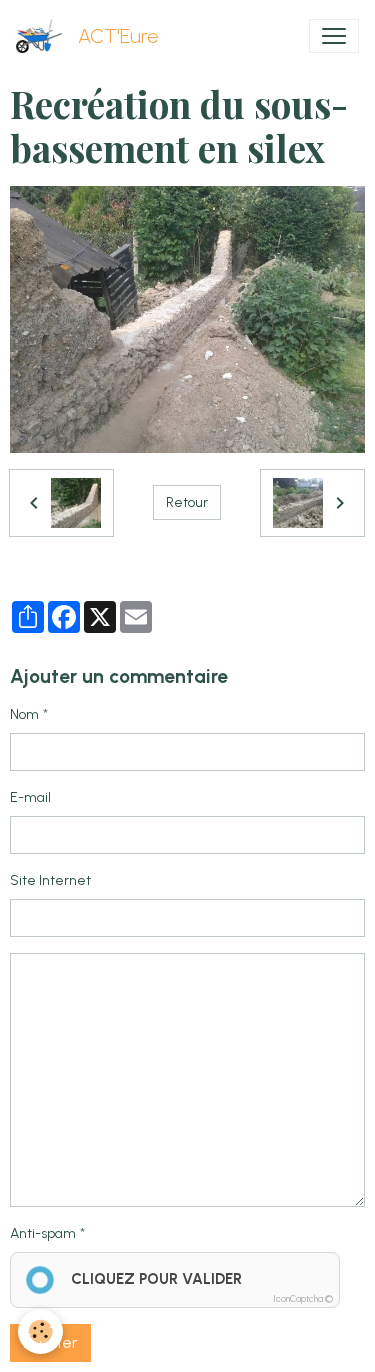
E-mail (30, 797)
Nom (24, 714)
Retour (187, 502)
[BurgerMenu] (334, 36)
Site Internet (50, 880)
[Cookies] (40, 1331)
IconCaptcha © (303, 1298)
